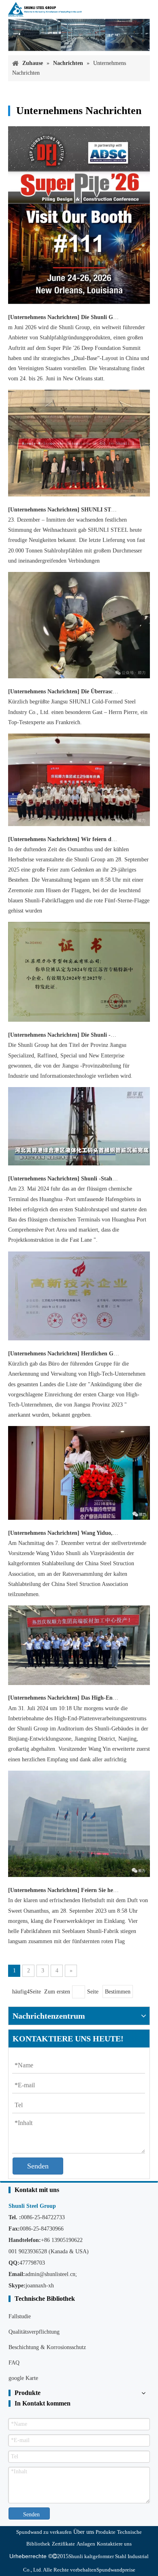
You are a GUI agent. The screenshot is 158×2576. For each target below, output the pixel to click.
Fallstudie (20, 2316)
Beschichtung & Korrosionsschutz (47, 2347)
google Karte (23, 2378)
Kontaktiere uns (114, 2544)
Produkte (106, 2532)
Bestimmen (118, 1992)
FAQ (14, 2363)
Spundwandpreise (116, 2570)
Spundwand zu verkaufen (44, 2532)
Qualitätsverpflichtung (34, 2332)
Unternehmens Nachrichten (44, 317)
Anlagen (86, 2544)
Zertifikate (63, 2544)
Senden (38, 2166)
